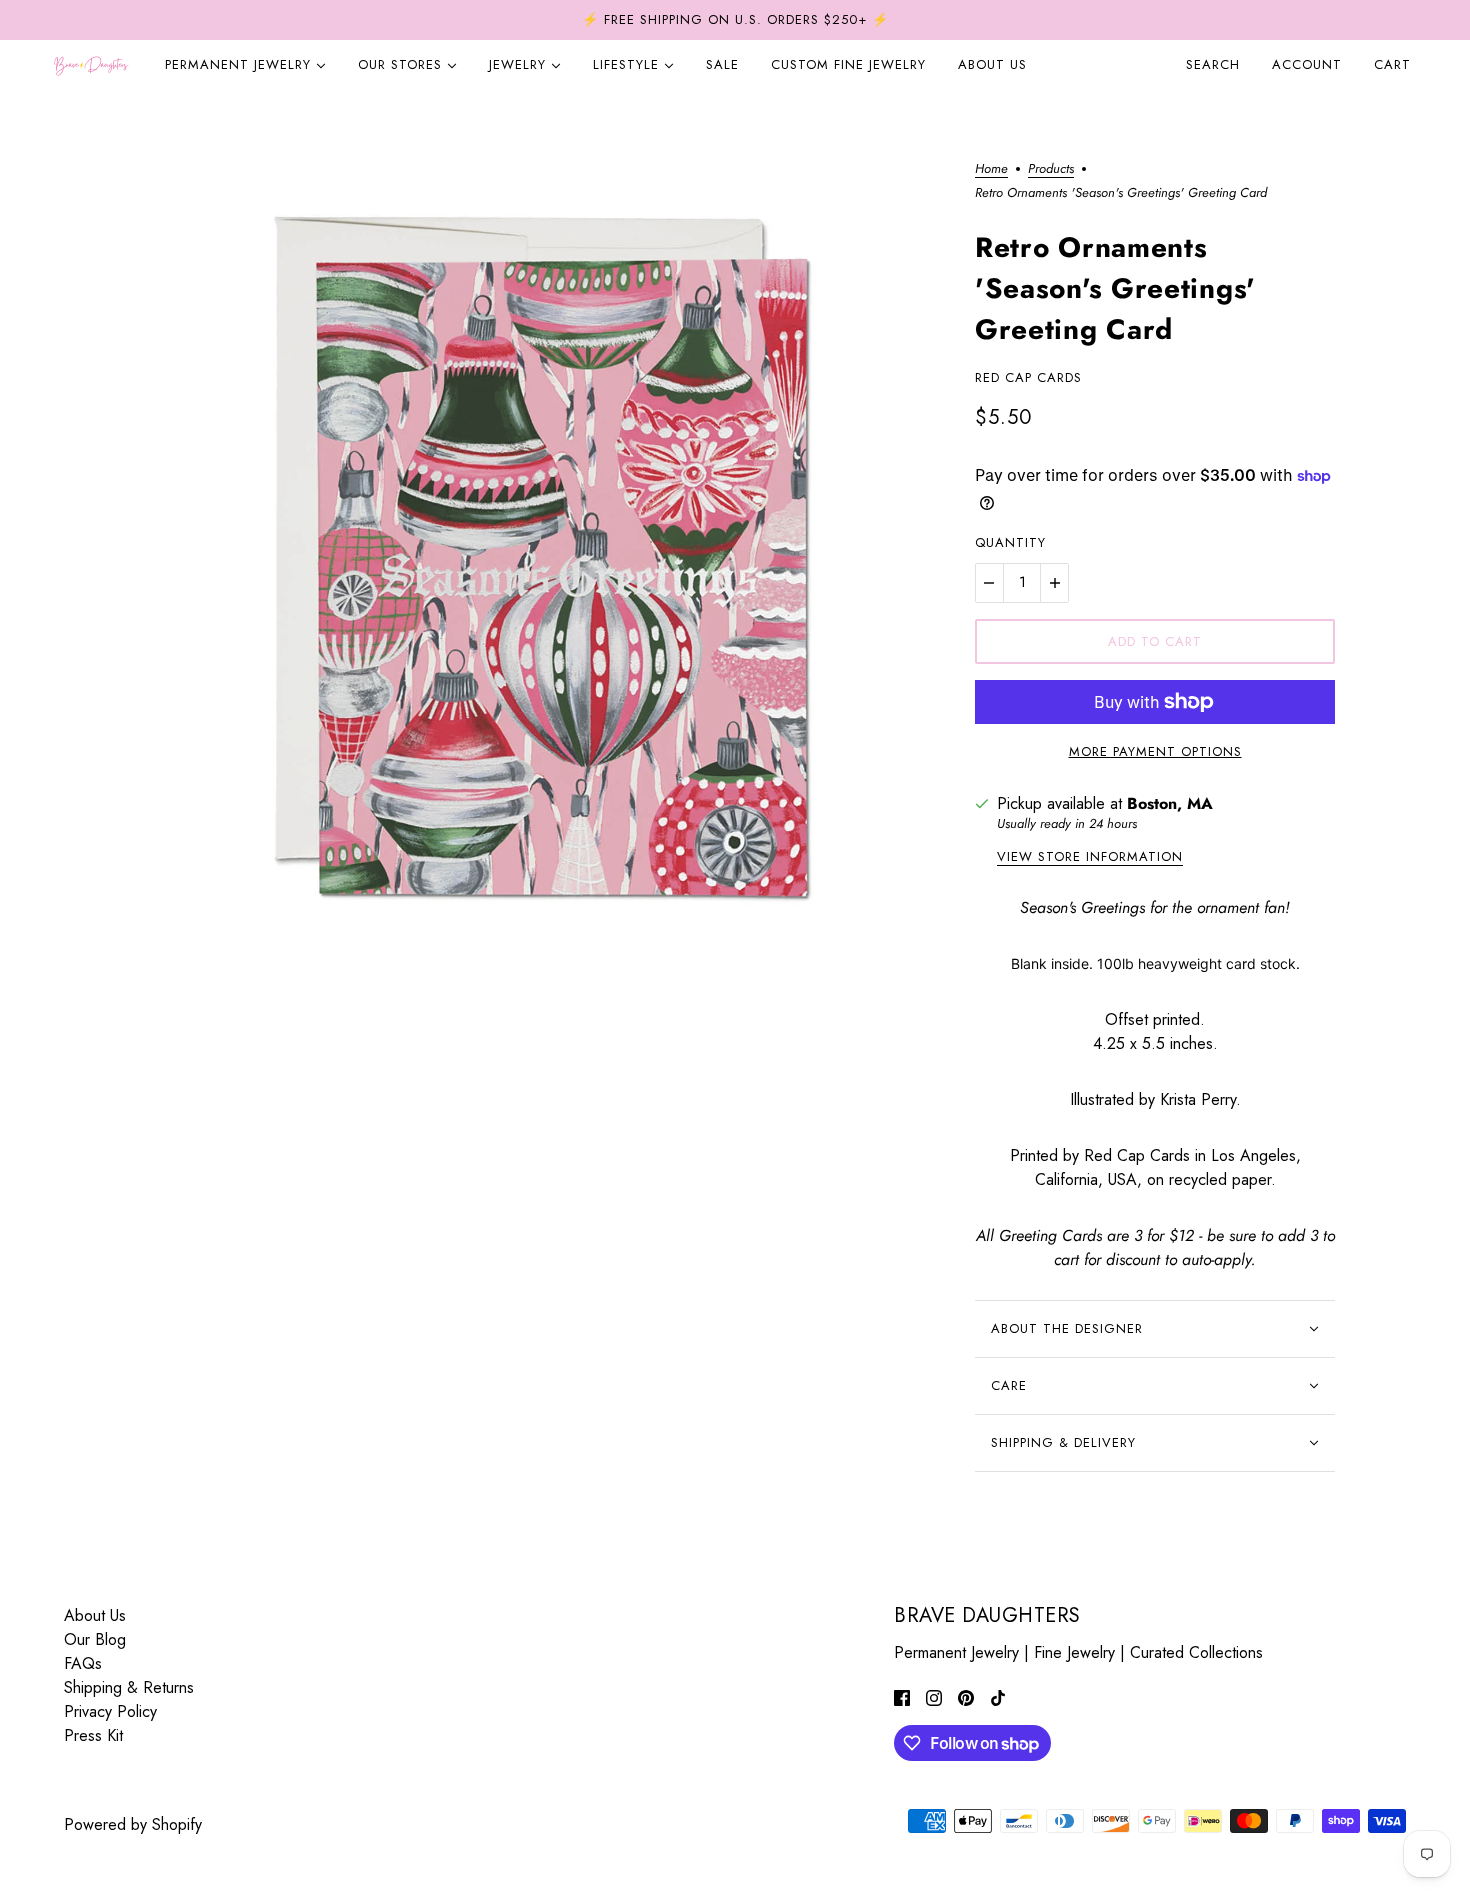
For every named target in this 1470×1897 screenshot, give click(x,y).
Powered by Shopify (133, 1824)
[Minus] (989, 583)
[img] (902, 1697)
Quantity (1010, 542)
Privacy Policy (110, 1711)
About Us (95, 1615)
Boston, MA (1170, 803)
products (1051, 170)
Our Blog (95, 1639)
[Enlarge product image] (539, 566)
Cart (1395, 64)
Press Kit (93, 1735)
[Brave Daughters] (91, 65)
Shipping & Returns (129, 1687)
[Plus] (1055, 583)
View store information (1090, 858)
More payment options (1155, 751)
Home (991, 170)
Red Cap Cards (1028, 377)
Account (1307, 64)
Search (1213, 64)
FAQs (83, 1663)
